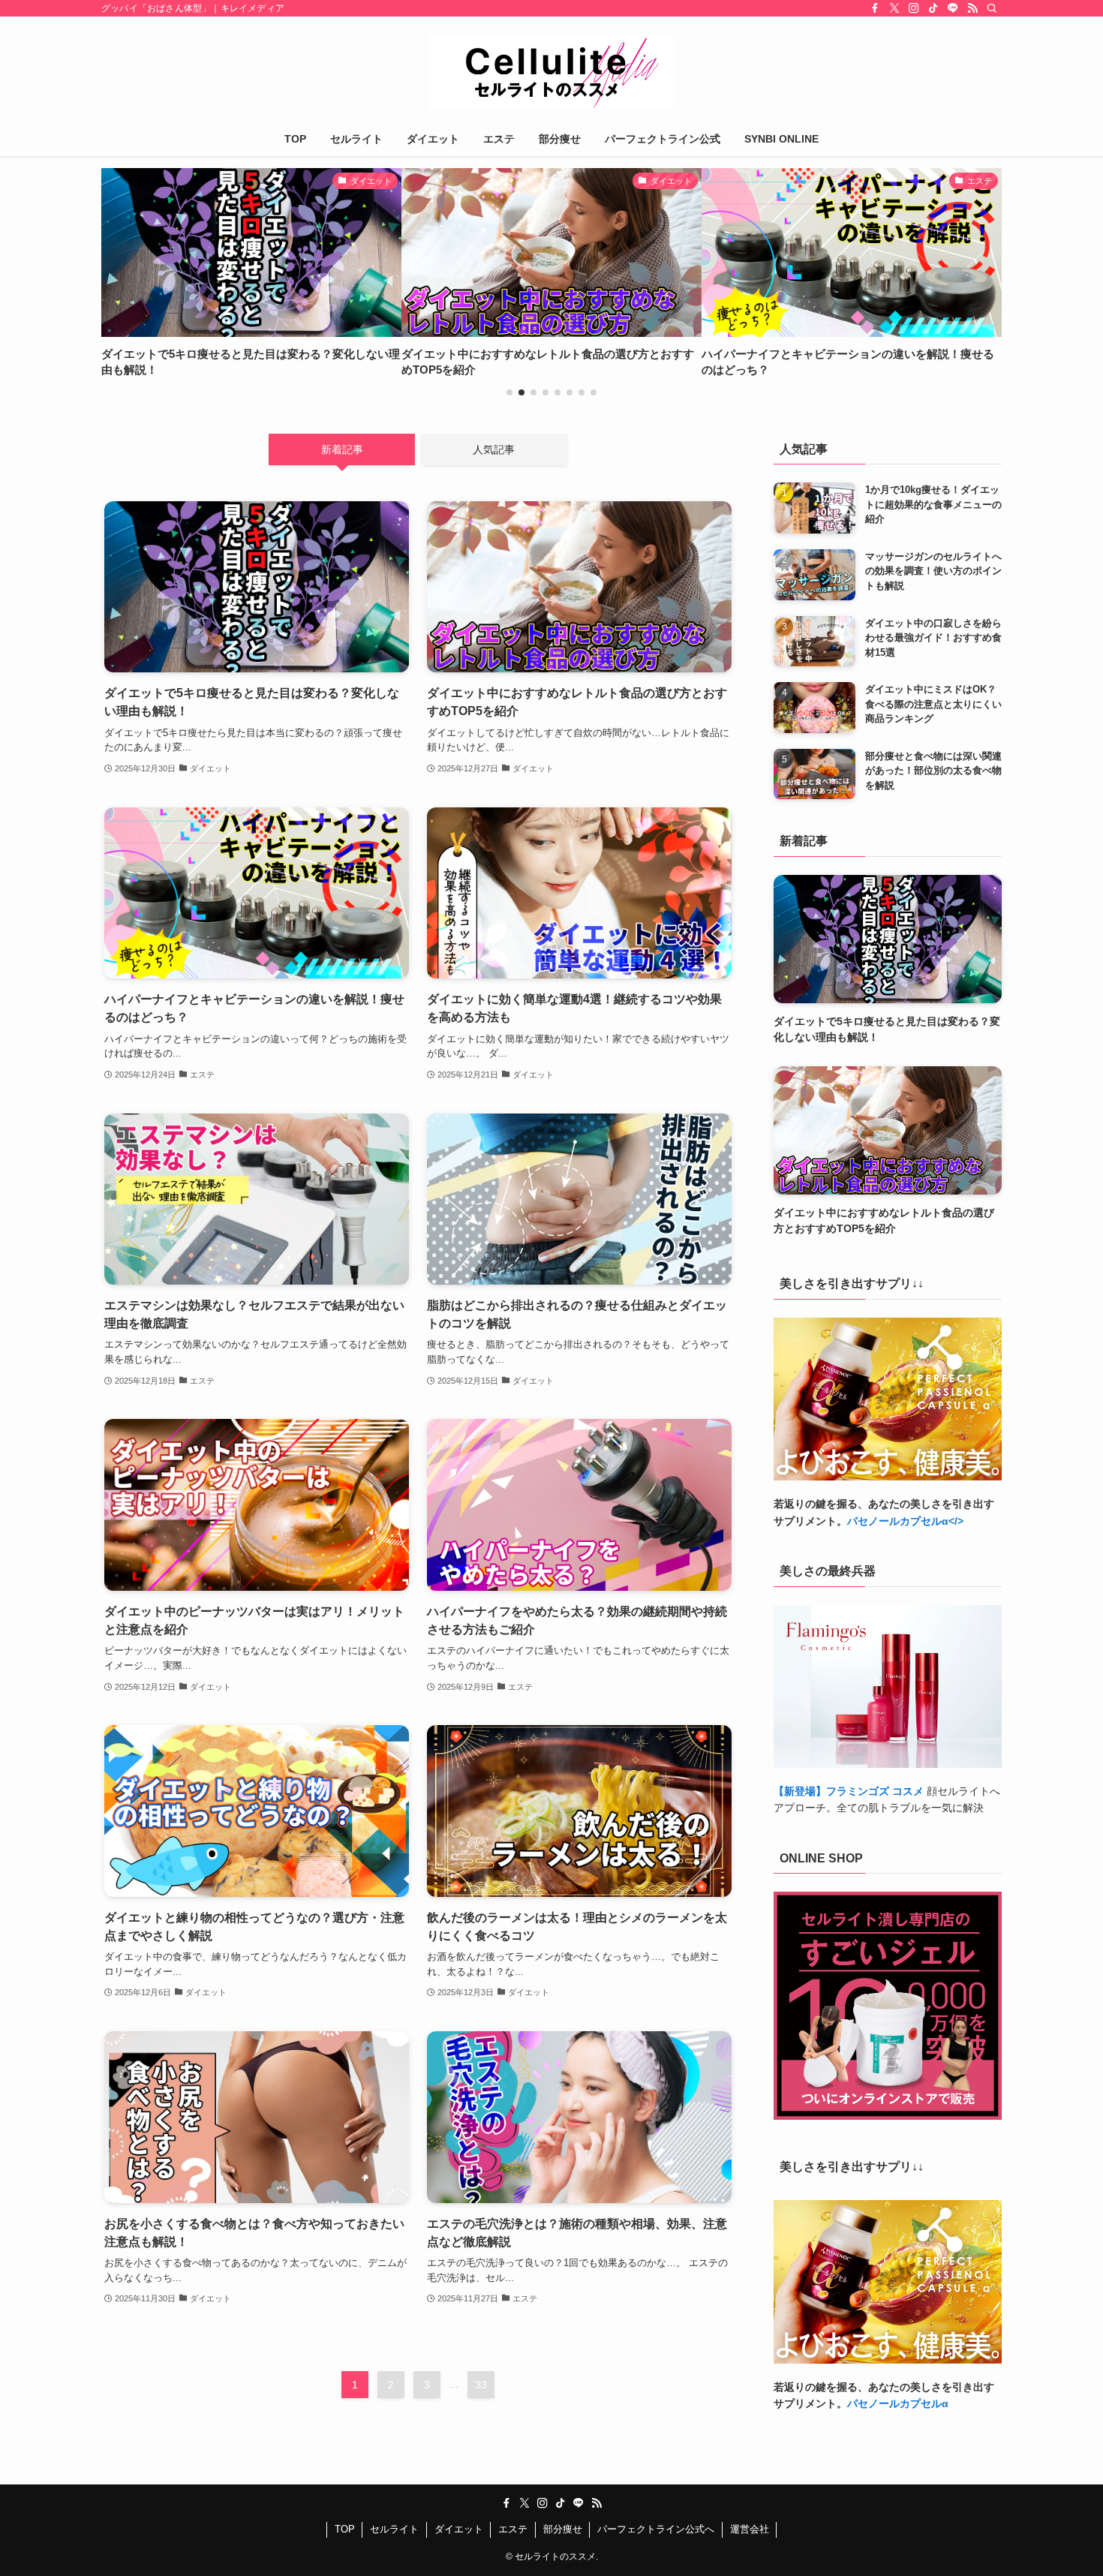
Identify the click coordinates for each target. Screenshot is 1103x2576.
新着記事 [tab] (342, 449)
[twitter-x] (894, 8)
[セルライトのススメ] (551, 72)
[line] (953, 8)
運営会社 (750, 2529)
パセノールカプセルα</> (905, 1521)
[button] (509, 392)
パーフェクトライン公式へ (656, 2529)
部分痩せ (563, 2529)
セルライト (394, 2529)
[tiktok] (933, 8)
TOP (345, 2529)
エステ (513, 2529)
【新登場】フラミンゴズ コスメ (849, 1791)
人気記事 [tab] (494, 449)
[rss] (972, 8)
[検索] (992, 8)
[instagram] (914, 8)
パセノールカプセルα (898, 2403)
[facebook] (875, 8)
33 (481, 2385)
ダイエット (459, 2529)
